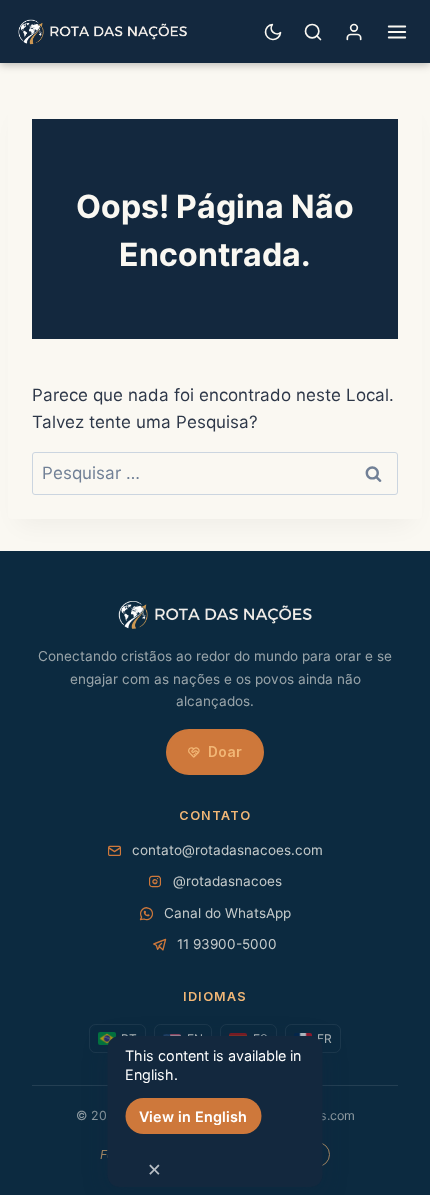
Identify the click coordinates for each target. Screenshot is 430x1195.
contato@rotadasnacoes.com (227, 850)
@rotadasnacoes (227, 881)
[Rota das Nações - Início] (102, 32)
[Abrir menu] (397, 32)
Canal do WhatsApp (227, 913)
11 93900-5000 (227, 944)
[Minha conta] (354, 31)
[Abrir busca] (313, 32)
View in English (193, 1116)
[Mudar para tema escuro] (273, 32)
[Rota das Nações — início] (215, 615)
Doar (225, 751)
